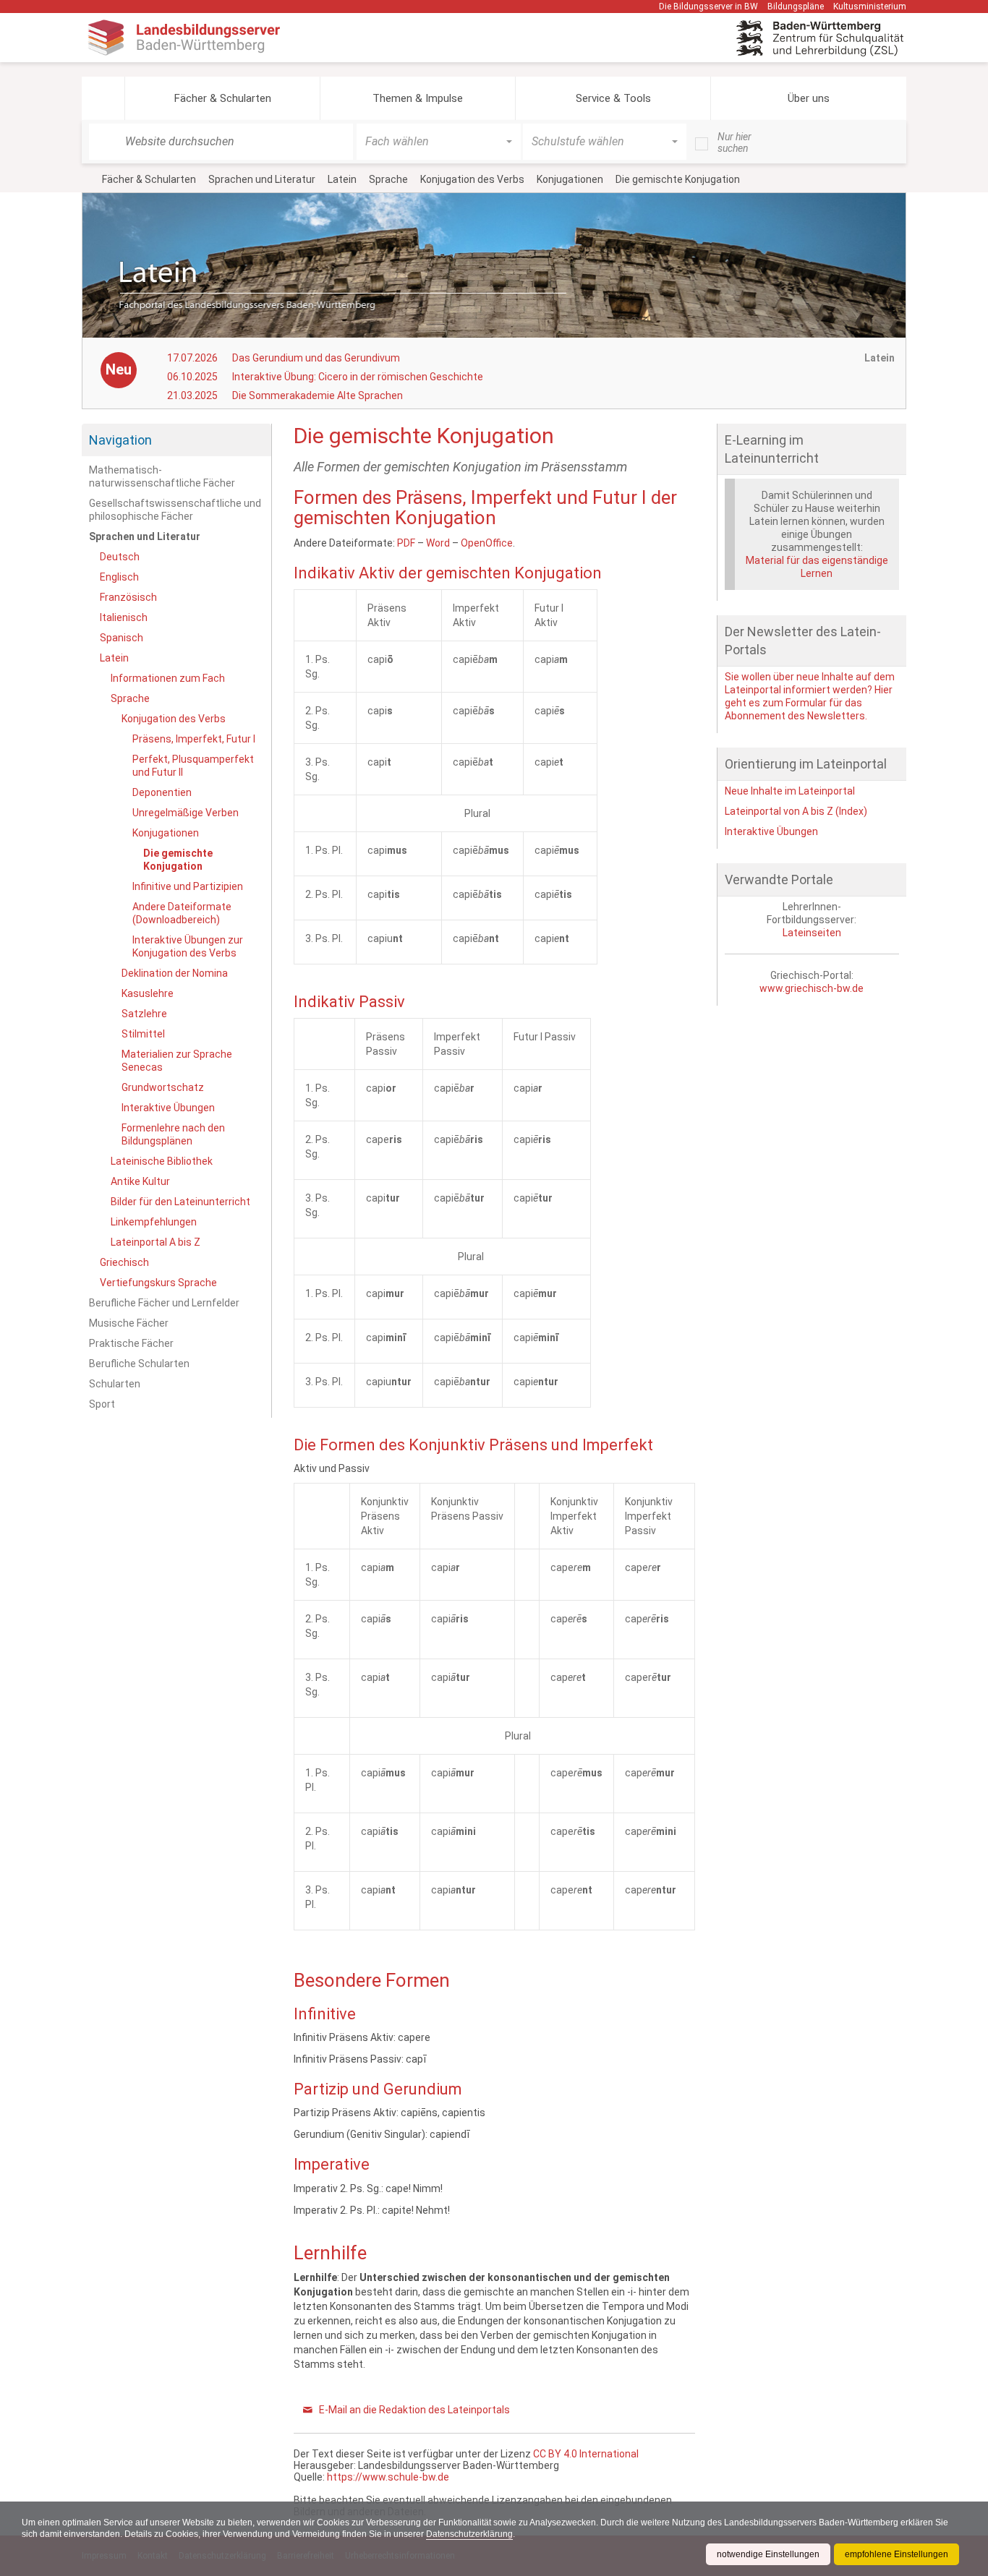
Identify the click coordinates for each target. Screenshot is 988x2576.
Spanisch (122, 638)
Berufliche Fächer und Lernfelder (164, 1303)
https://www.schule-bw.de (388, 2477)
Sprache (388, 179)
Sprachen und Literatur (262, 179)
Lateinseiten (812, 933)
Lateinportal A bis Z (156, 1242)
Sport (102, 1404)
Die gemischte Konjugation (178, 860)
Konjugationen (570, 179)
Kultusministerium (870, 7)
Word (438, 543)
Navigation (120, 440)
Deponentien (162, 792)
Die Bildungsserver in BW (708, 7)
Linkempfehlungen (154, 1222)
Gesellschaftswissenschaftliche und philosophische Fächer (175, 510)
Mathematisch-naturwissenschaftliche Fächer (162, 476)
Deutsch (120, 557)
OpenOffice (487, 543)
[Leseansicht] (688, 434)
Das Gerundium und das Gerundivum (316, 358)
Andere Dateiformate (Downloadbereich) (182, 913)
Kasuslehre (148, 993)
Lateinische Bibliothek (162, 1161)
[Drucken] (675, 434)
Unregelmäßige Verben (186, 813)
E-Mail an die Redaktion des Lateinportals (414, 2410)
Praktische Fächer (131, 1343)
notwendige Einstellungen (768, 2554)
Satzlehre (144, 1014)
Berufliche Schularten (139, 1364)
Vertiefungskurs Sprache (158, 1283)
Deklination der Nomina (175, 973)
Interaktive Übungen (168, 1108)
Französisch (128, 597)
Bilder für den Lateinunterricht (180, 1202)
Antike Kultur (140, 1181)
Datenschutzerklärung (469, 2534)
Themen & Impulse (418, 98)
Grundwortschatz (163, 1087)
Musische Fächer (129, 1323)
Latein (342, 179)
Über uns (809, 98)
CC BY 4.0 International (586, 2454)
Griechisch (124, 1262)
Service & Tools (613, 98)
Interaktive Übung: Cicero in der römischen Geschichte (358, 377)
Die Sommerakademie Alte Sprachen (318, 395)
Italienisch (124, 617)
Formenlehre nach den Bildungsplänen (173, 1134)
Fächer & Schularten (223, 98)
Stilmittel (143, 1034)
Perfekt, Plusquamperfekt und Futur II (193, 766)
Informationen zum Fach (168, 678)
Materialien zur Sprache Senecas (177, 1061)
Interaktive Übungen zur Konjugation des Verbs (188, 946)
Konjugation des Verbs (472, 179)
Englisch (119, 577)
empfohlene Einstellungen (897, 2554)
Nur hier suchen (734, 142)
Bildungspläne (796, 7)
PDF (406, 543)
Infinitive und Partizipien (188, 886)
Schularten (115, 1384)
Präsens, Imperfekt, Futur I (194, 739)
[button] (103, 98)
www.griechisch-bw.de (812, 988)
